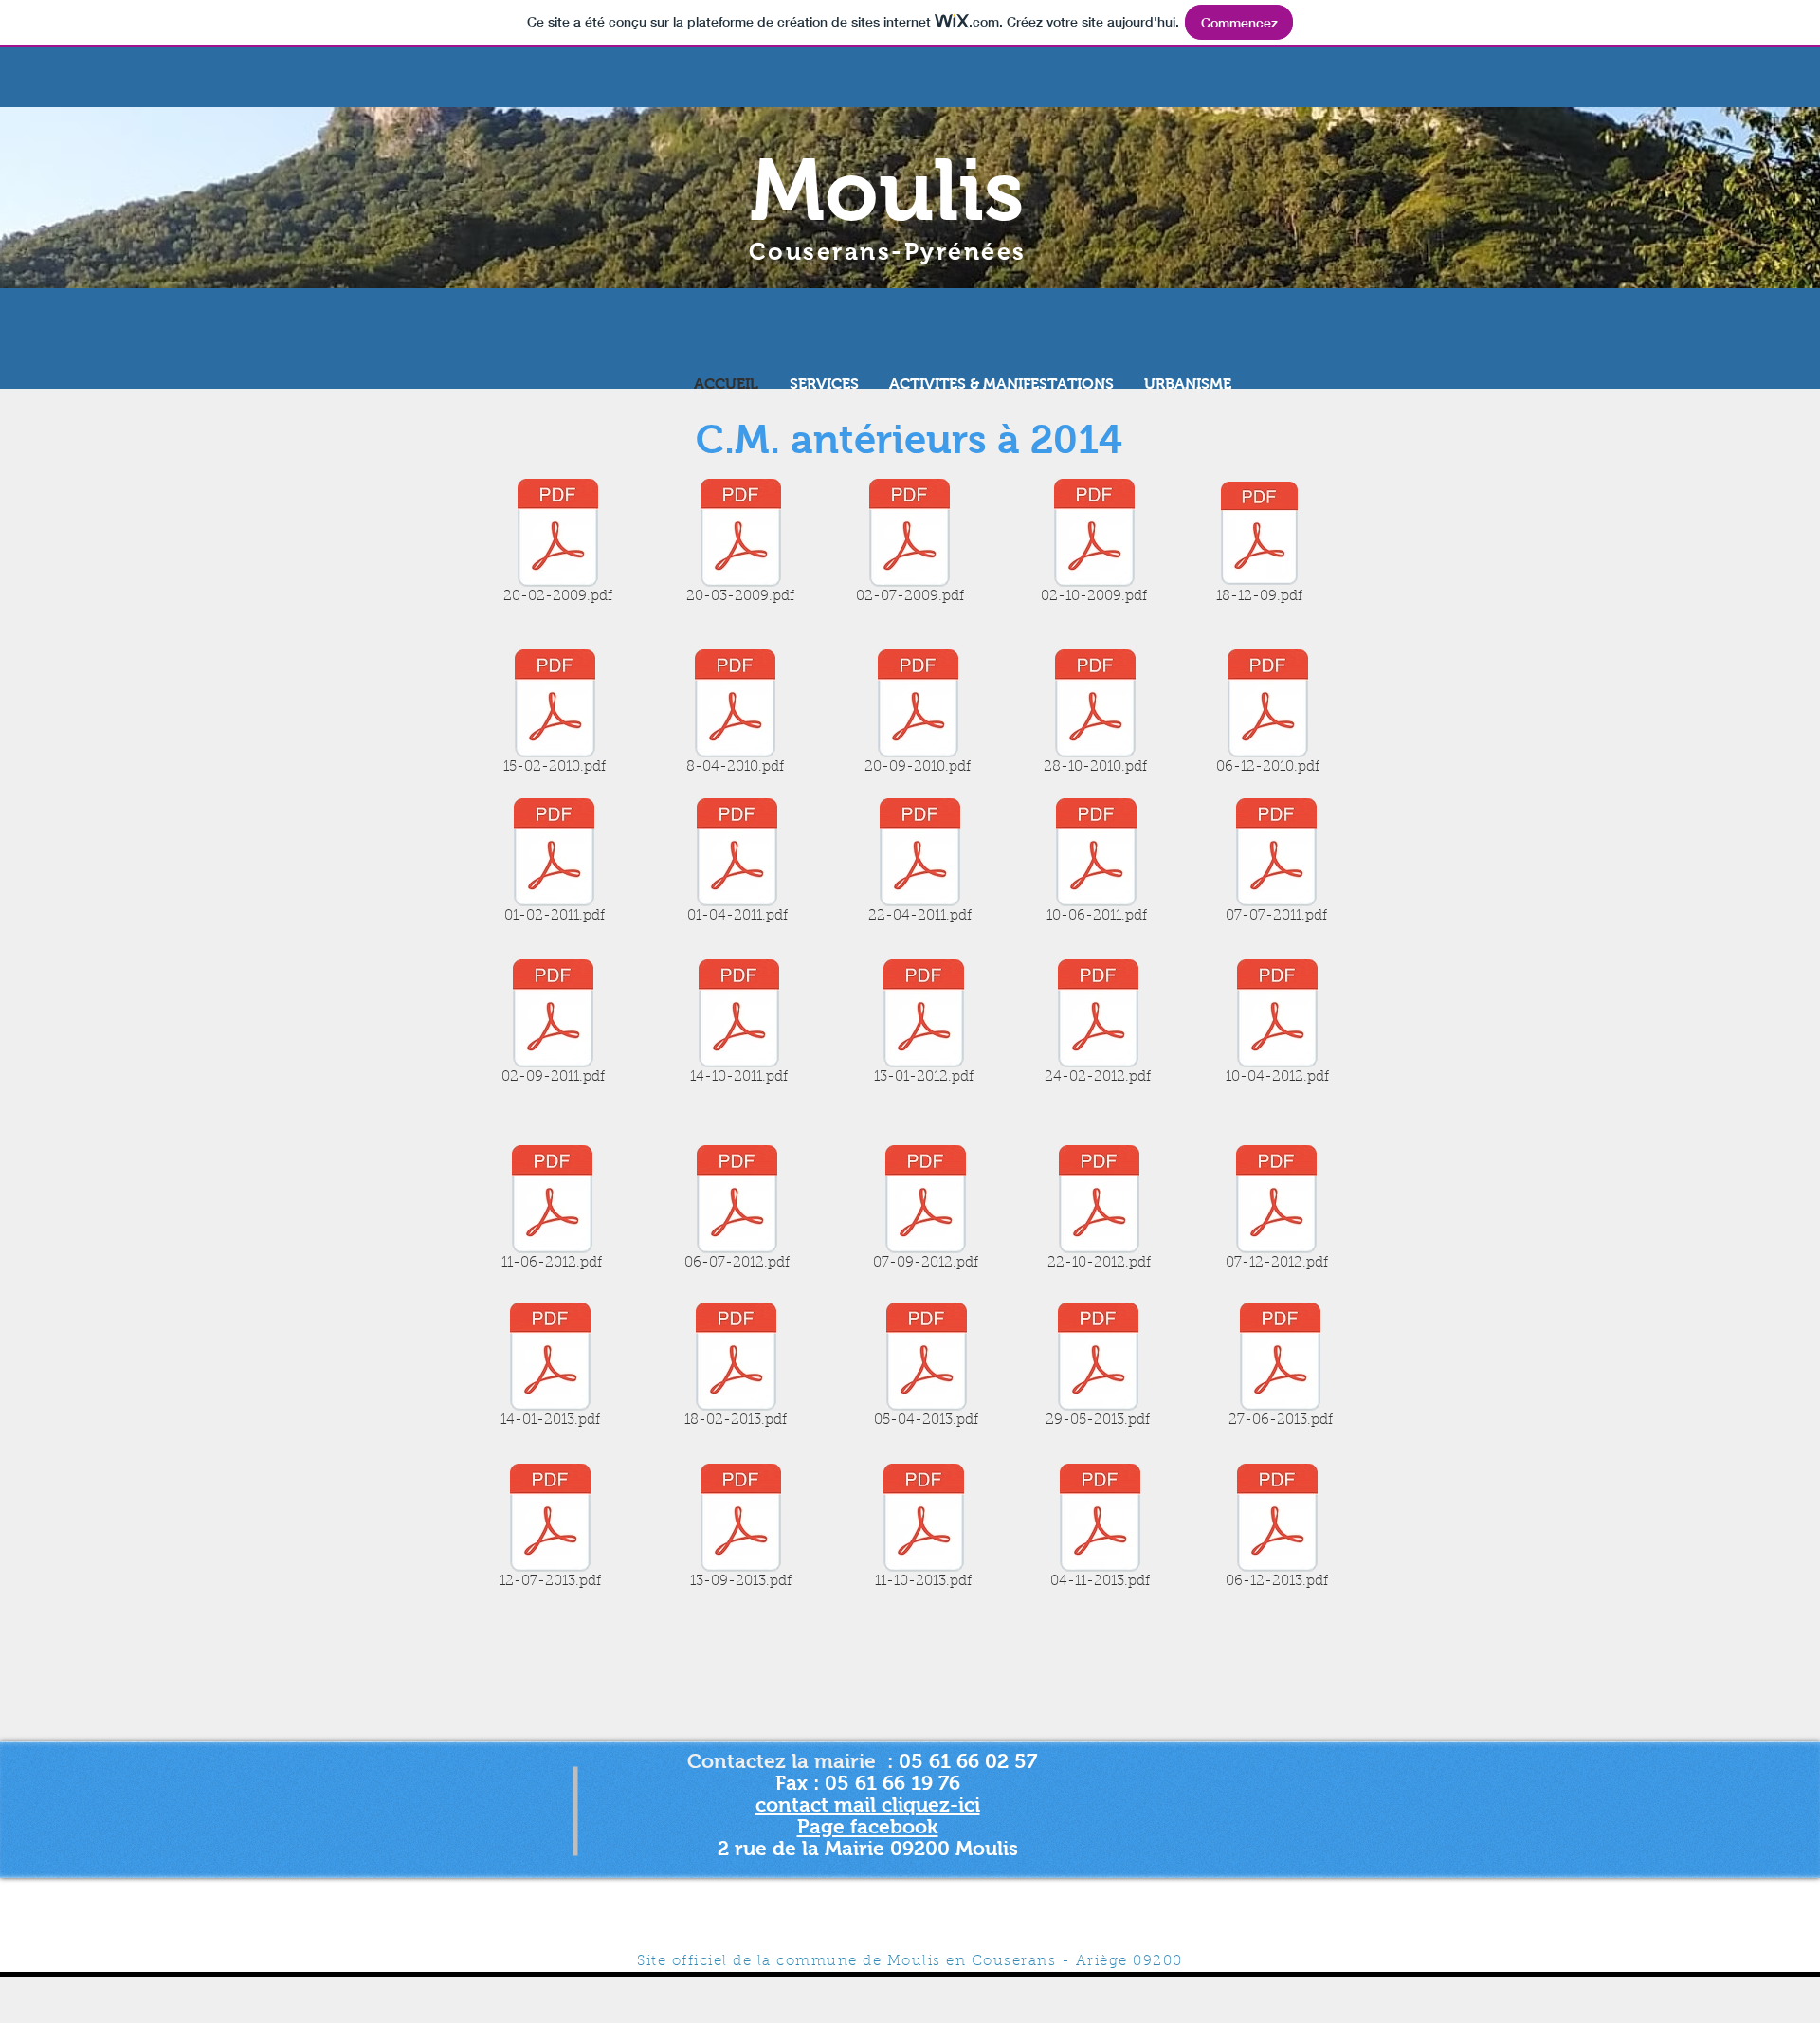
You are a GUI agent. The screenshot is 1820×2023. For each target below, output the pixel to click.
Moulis (887, 190)
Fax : (800, 1783)
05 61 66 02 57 (971, 1761)
